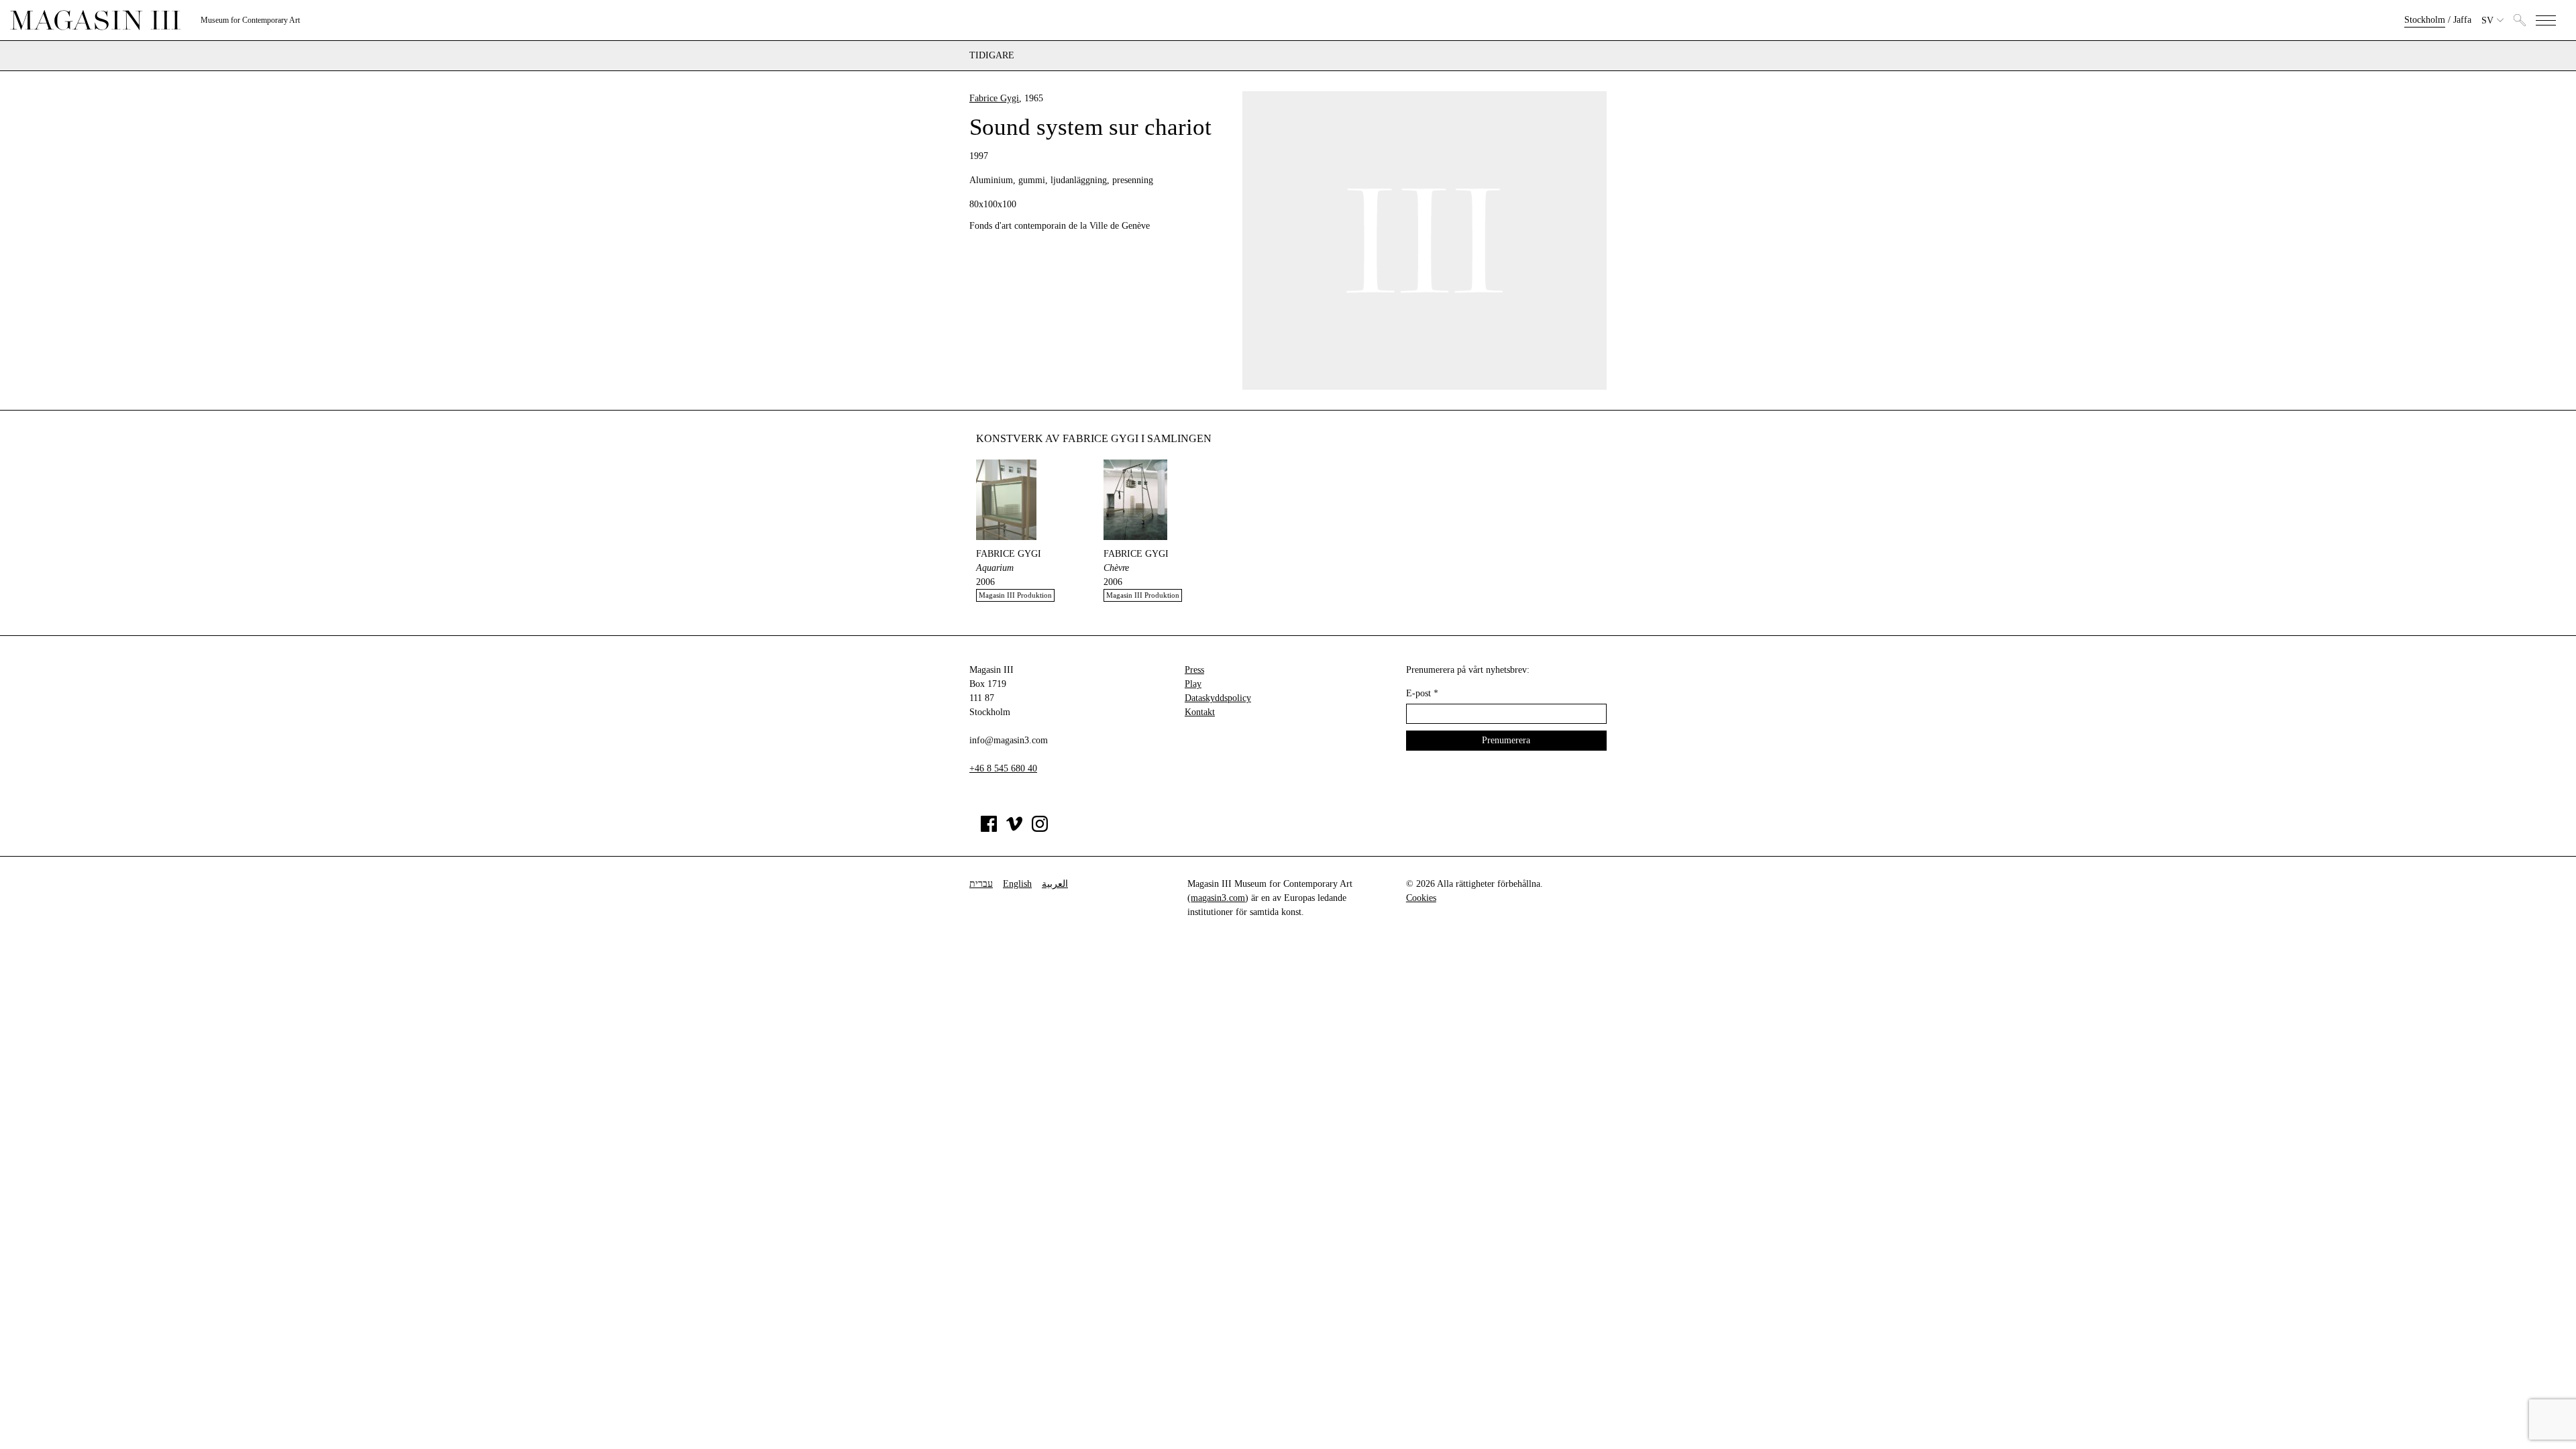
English (1017, 884)
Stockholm (2425, 20)
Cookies (1421, 898)
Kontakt (1200, 712)
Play (1193, 684)
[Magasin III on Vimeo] (1014, 829)
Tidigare (992, 56)
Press (1194, 670)
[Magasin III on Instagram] (1040, 829)
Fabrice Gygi (994, 98)
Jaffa (2462, 20)
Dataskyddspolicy (1218, 698)
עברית (981, 884)
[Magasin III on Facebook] (989, 829)
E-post (1422, 693)
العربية (1055, 884)
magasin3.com (1218, 898)
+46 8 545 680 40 (1003, 768)
